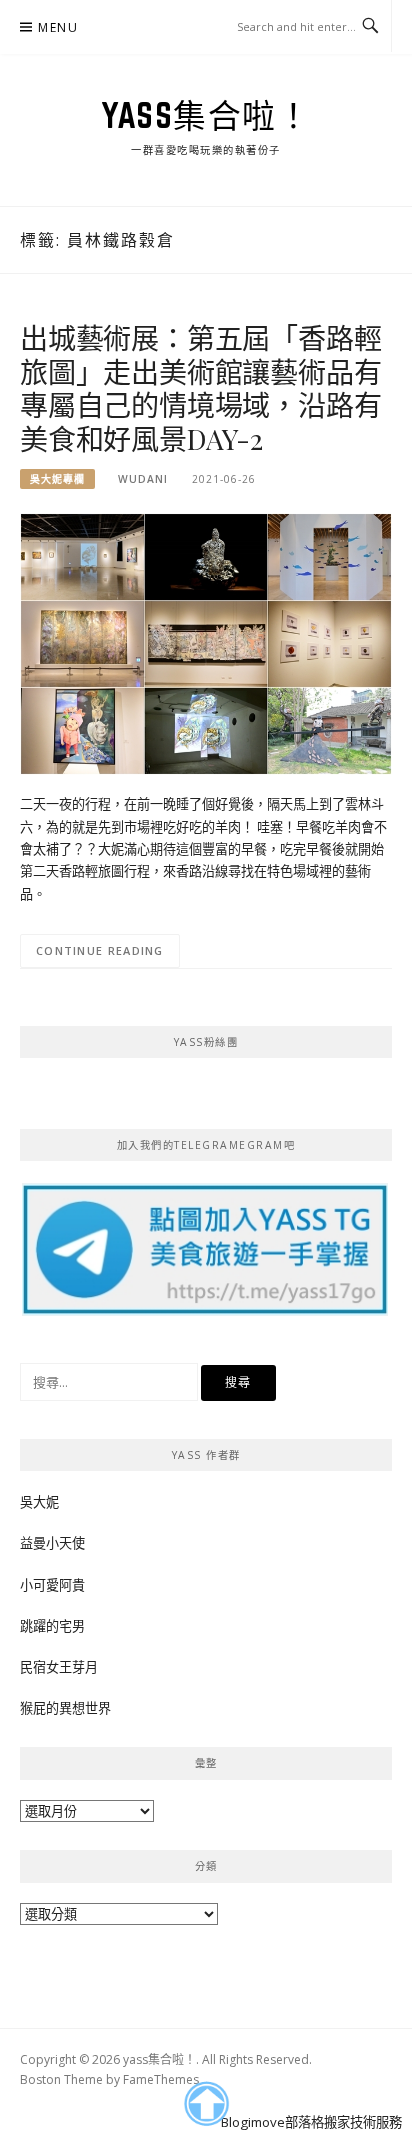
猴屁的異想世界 (65, 1708)
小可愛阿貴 (52, 1585)
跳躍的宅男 (52, 1626)
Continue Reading (100, 950)
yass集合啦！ (206, 115)
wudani (143, 479)
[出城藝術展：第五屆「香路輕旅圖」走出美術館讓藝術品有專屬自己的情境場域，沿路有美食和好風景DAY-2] (206, 642)
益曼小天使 (52, 1543)
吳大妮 (39, 1502)
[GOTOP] (205, 2104)
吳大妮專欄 (57, 479)
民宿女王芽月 (59, 1667)
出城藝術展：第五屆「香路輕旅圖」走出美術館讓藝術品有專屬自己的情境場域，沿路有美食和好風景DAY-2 (200, 388)
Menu (58, 27)
